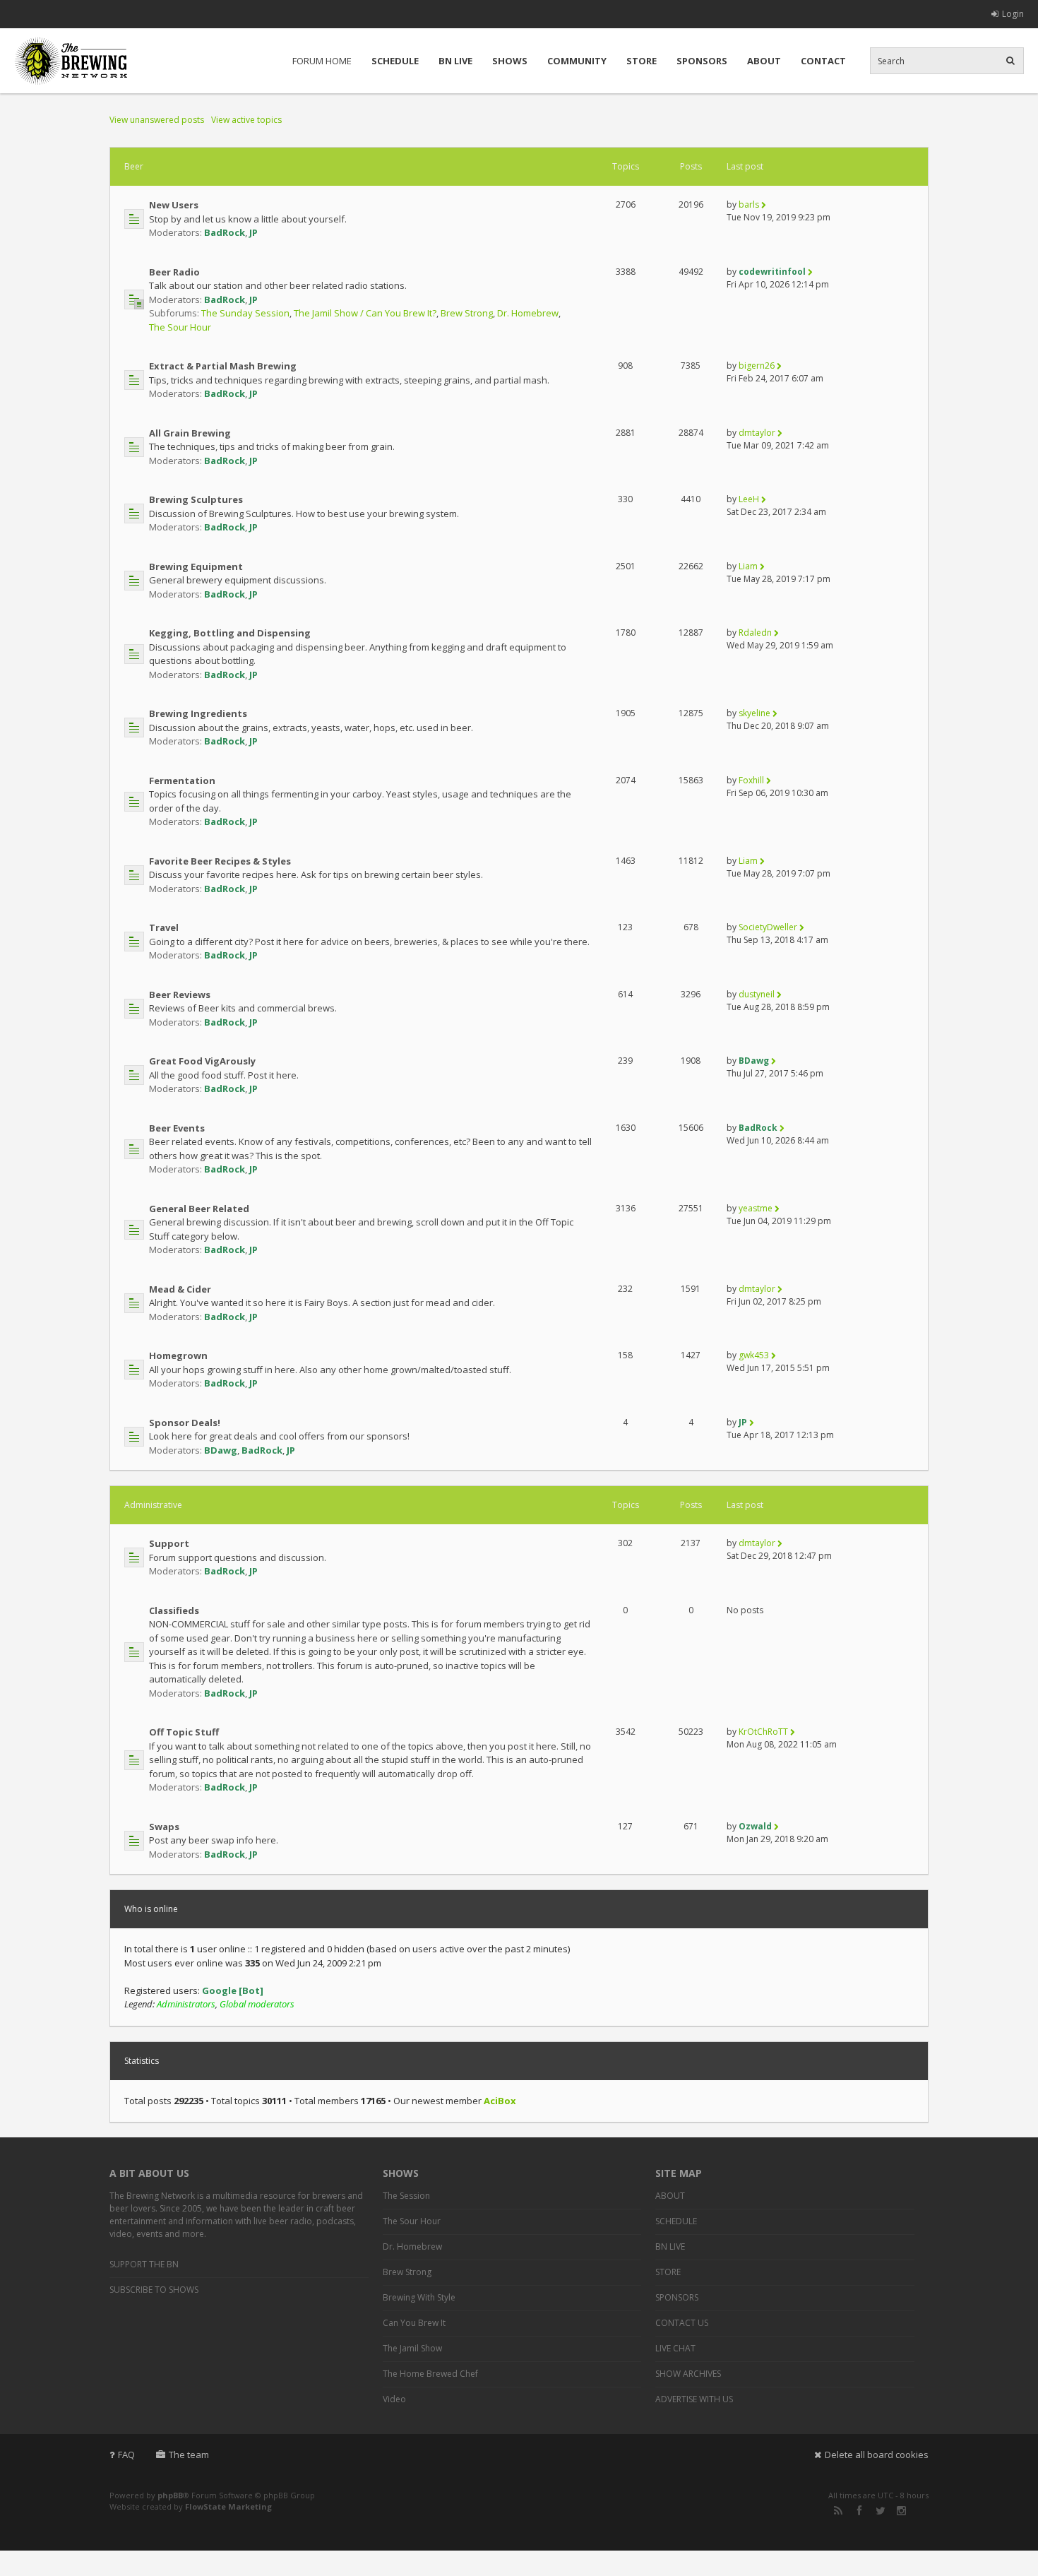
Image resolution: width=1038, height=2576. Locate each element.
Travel (164, 927)
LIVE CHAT (675, 2348)
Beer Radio (174, 272)
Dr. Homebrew (528, 313)
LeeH (749, 499)
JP (253, 232)
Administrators (186, 2004)
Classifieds (174, 1610)
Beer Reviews (180, 995)
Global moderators (257, 2004)
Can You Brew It (414, 2323)
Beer (134, 166)
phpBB (170, 2495)
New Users (174, 205)
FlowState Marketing (228, 2506)
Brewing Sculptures (196, 499)
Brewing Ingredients (198, 713)
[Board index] (71, 61)
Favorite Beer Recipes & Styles (220, 861)
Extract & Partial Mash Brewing (223, 366)
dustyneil (757, 994)
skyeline (754, 713)
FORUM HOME (322, 61)
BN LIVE (455, 61)
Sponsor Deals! (185, 1423)
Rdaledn (755, 633)
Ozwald (755, 1826)
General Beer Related (199, 1209)
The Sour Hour (180, 327)
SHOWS (510, 61)
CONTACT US (682, 2323)
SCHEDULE (395, 61)
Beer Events (177, 1128)
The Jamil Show (412, 2348)
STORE (642, 61)
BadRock (225, 232)
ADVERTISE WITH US (694, 2399)
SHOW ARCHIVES (688, 2374)
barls (749, 204)
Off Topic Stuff (184, 1732)
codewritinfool (772, 272)
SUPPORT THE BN (144, 2264)
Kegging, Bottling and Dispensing (230, 633)
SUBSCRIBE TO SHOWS (154, 2290)
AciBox (500, 2101)
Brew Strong (467, 313)
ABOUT (764, 61)
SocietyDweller (768, 927)
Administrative (153, 1505)
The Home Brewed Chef (430, 2374)
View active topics (246, 120)
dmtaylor (757, 433)
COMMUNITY (577, 61)
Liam (748, 566)
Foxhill (751, 780)
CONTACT (823, 61)
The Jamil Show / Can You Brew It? (365, 313)
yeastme (756, 1208)
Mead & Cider (180, 1289)
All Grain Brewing (190, 433)
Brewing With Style (419, 2297)
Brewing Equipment (196, 566)
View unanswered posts (157, 120)
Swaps (164, 1827)
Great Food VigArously (202, 1061)
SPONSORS (702, 61)
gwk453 (754, 1355)
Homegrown (178, 1355)
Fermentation (182, 780)
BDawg (754, 1061)
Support (169, 1543)
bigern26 (757, 366)
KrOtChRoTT (763, 1732)
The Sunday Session (245, 313)
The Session (406, 2196)
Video (394, 2399)
